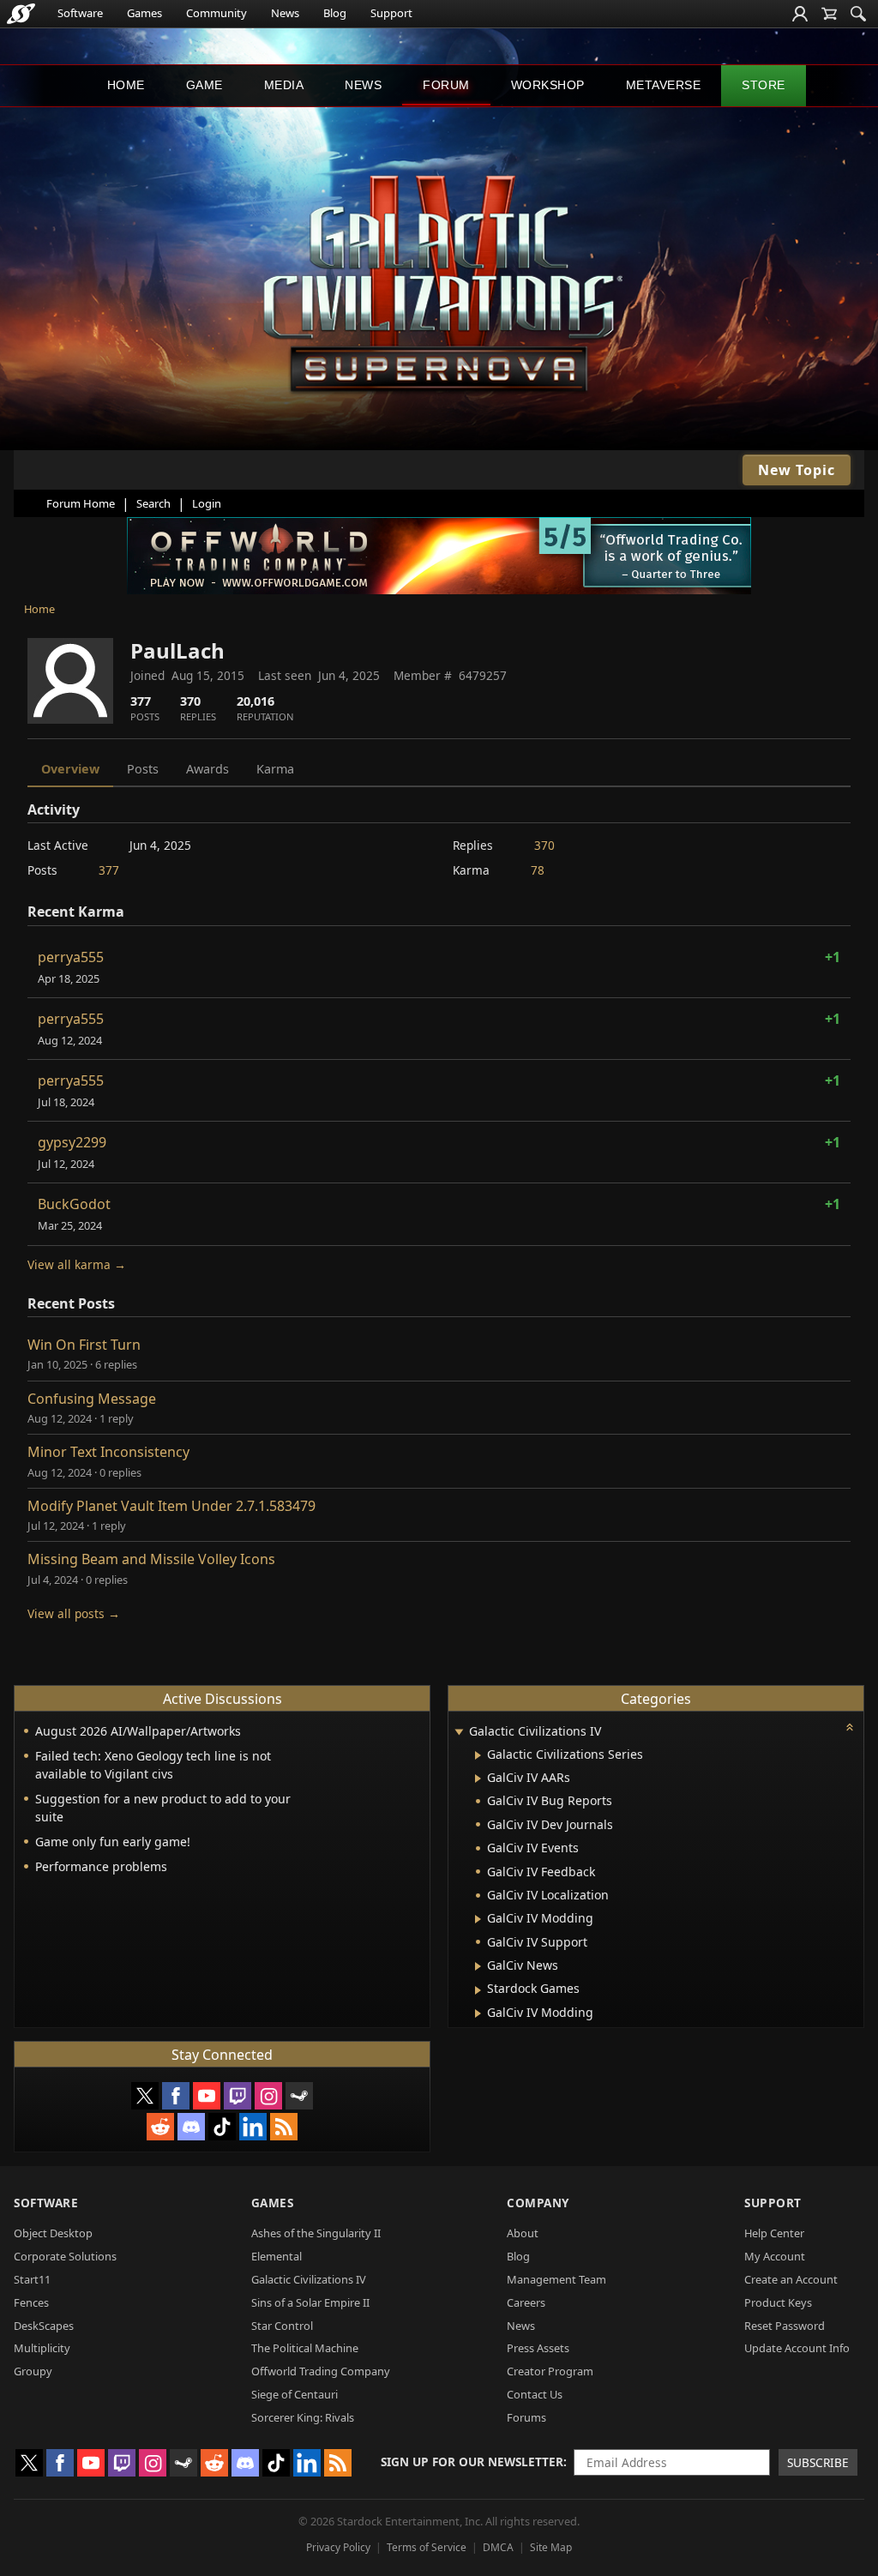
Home (126, 85)
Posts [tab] (143, 769)
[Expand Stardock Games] (478, 1990)
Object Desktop (53, 2233)
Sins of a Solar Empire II (310, 2302)
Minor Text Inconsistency (108, 1452)
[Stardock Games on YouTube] (207, 2096)
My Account (775, 2256)
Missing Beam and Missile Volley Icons (151, 1559)
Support (391, 13)
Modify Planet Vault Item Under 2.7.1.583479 (171, 1506)
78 (538, 870)
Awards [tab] (207, 769)
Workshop (548, 85)
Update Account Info (797, 2348)
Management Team (556, 2279)
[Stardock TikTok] (222, 2127)
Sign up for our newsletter (472, 2462)
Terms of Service (427, 2547)
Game (204, 85)
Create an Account (791, 2279)
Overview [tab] (70, 769)
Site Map (551, 2547)
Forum (446, 85)
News (285, 13)
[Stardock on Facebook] (176, 2096)
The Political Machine (305, 2348)
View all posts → (74, 1613)
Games (144, 13)
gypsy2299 (72, 1142)
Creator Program (550, 2371)
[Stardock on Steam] (299, 2096)
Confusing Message (92, 1399)
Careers (526, 2302)
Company (538, 2203)
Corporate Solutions (65, 2256)
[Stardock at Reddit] (160, 2127)
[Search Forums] (858, 14)
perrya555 (71, 957)
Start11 (32, 2279)
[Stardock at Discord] (191, 2127)
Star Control (282, 2326)
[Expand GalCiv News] (478, 1966)
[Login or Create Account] (800, 14)
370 (544, 845)
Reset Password (785, 2326)
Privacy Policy (338, 2547)
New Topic (797, 470)
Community (216, 13)
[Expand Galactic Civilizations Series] (478, 1755)
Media (284, 85)
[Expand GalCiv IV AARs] (478, 1779)
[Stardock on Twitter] (145, 2096)
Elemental (277, 2256)
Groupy (33, 2371)
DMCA (498, 2547)
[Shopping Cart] (829, 14)
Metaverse (664, 85)
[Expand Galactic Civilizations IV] (459, 1733)
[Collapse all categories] (850, 1727)
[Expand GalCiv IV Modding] (478, 1919)
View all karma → (77, 1264)
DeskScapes (44, 2326)
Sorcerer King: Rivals (303, 2417)
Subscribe (818, 2462)
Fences (31, 2302)
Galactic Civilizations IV (309, 2279)
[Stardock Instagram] (268, 2096)
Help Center (774, 2233)
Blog (335, 13)
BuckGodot (74, 1204)
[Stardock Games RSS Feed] (284, 2127)
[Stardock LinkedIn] (253, 2127)
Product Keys (778, 2302)
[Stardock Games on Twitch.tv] (238, 2096)
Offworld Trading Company (321, 2371)
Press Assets (538, 2348)
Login (207, 503)
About (523, 2233)
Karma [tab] (275, 769)
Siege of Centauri (295, 2394)
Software (80, 13)
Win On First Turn (84, 1345)
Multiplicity (42, 2348)
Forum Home (81, 503)
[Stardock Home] (21, 14)
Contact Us (535, 2394)
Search (153, 503)
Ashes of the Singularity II (316, 2233)
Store (764, 85)
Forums (526, 2417)
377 (109, 870)
